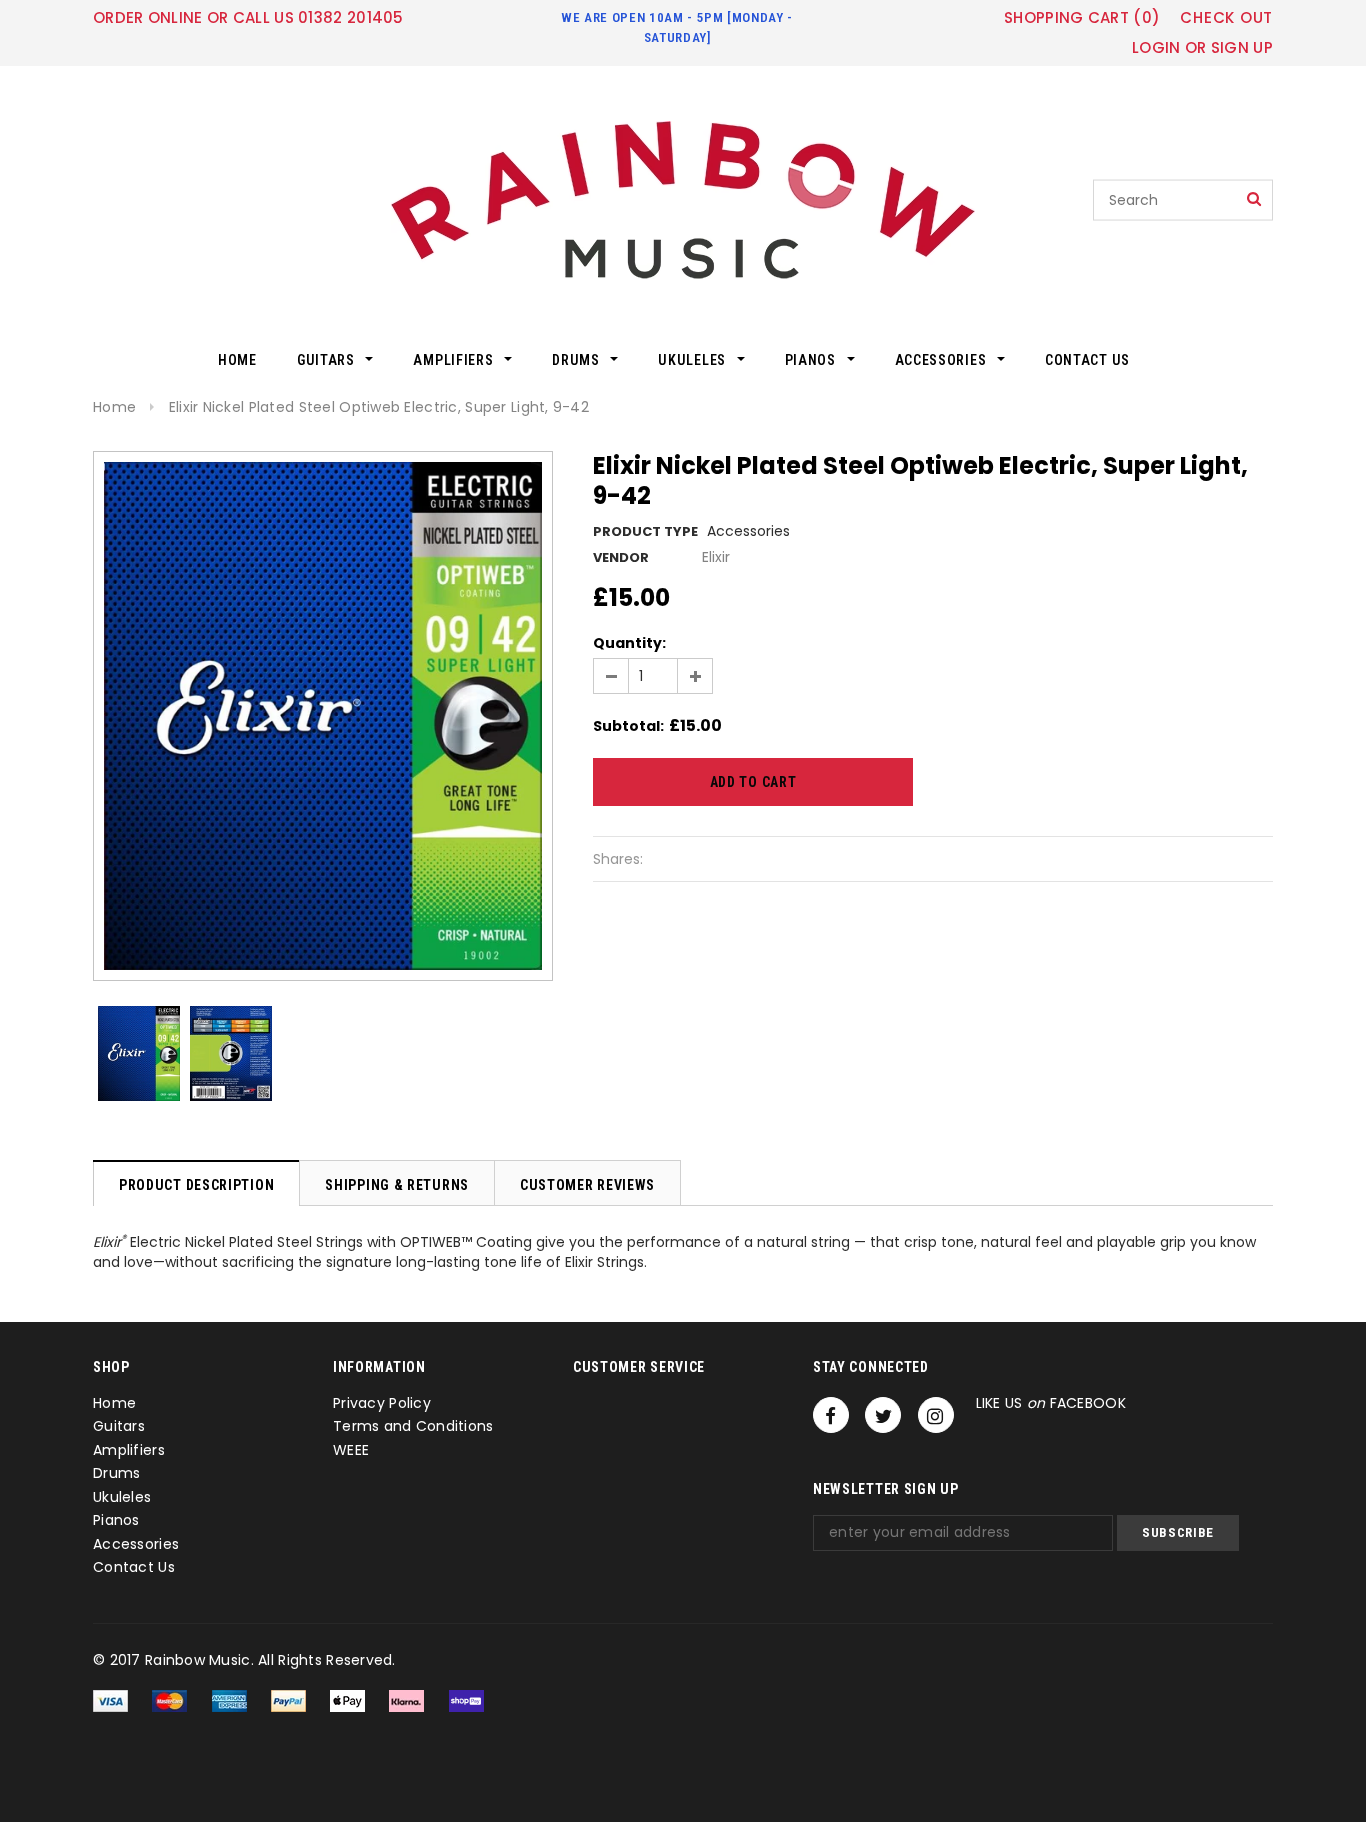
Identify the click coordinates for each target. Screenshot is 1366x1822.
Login (1156, 47)
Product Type (645, 531)
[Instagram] (936, 1415)
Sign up (1242, 47)
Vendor (621, 557)
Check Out (1226, 18)
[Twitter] (883, 1415)
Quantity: (629, 643)
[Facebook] (831, 1415)
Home (114, 407)
